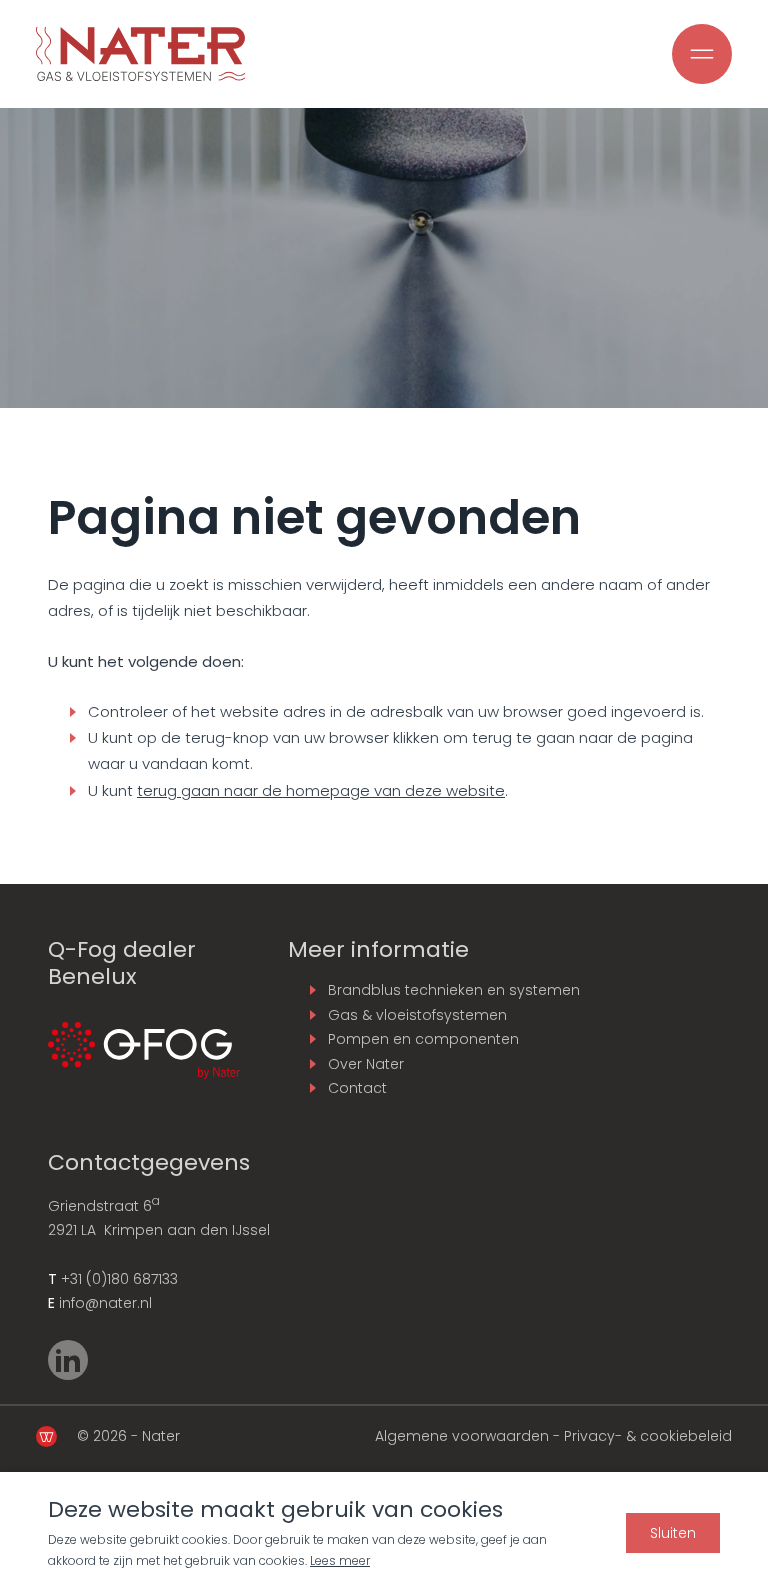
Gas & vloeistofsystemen (417, 1015)
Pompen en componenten (423, 1039)
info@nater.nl (105, 1303)
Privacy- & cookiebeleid (648, 1436)
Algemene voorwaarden (462, 1436)
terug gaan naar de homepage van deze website (321, 790)
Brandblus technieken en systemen (454, 990)
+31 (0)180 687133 (119, 1279)
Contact (357, 1088)
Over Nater (366, 1064)
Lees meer (340, 1560)
